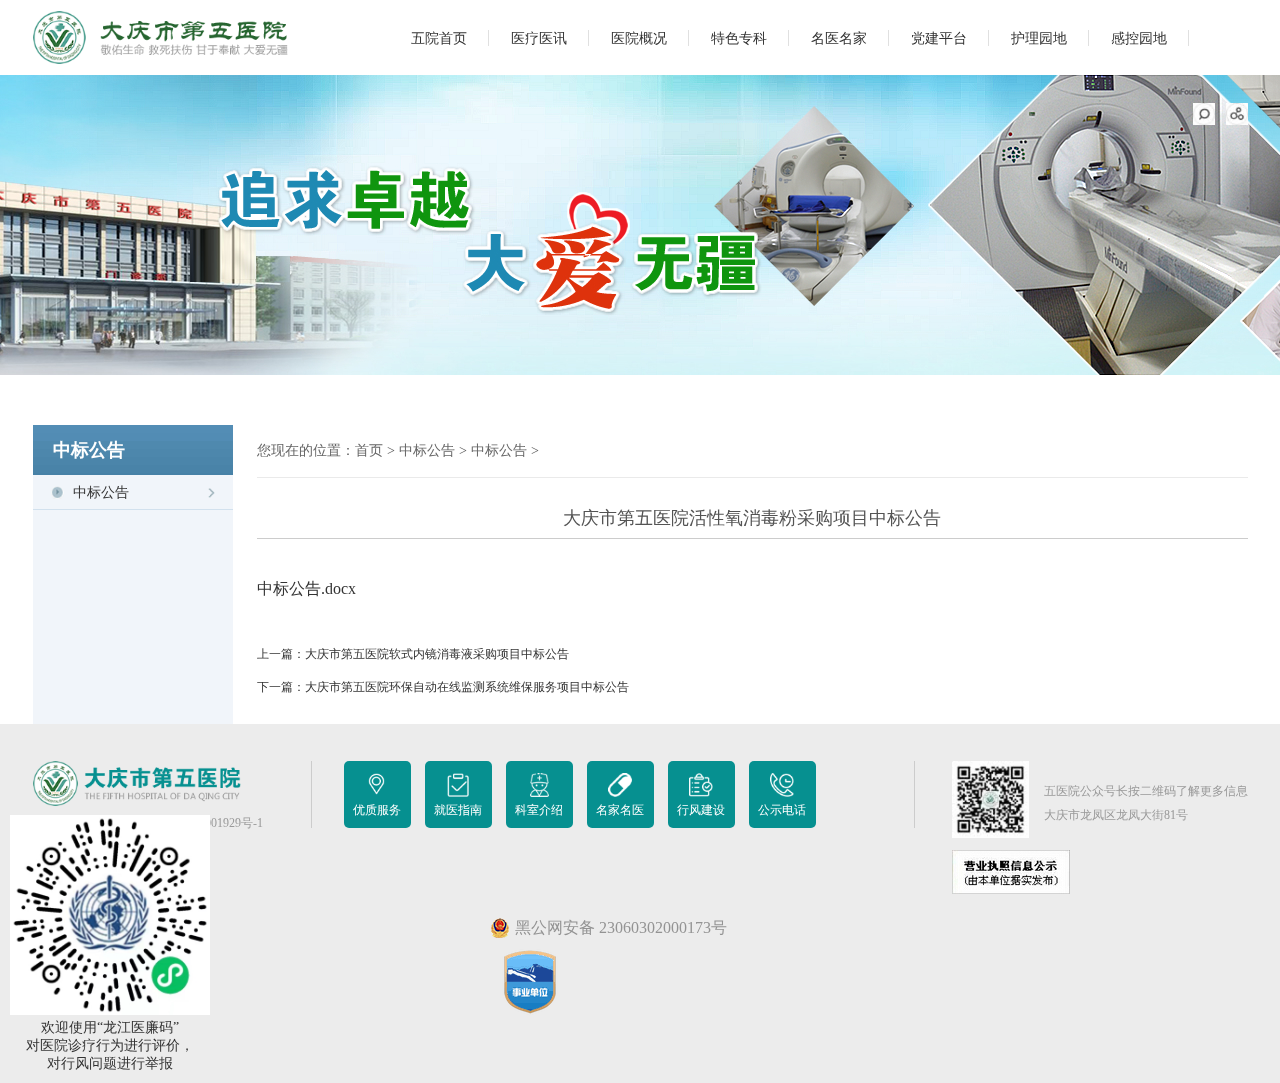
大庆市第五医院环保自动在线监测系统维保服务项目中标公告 (467, 687)
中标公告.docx (306, 588)
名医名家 (839, 38)
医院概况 (639, 38)
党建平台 (939, 38)
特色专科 (739, 38)
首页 (369, 450)
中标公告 (101, 492)
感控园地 (1139, 38)
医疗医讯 (539, 38)
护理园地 (1039, 38)
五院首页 (439, 38)
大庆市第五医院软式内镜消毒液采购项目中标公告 (437, 654)
